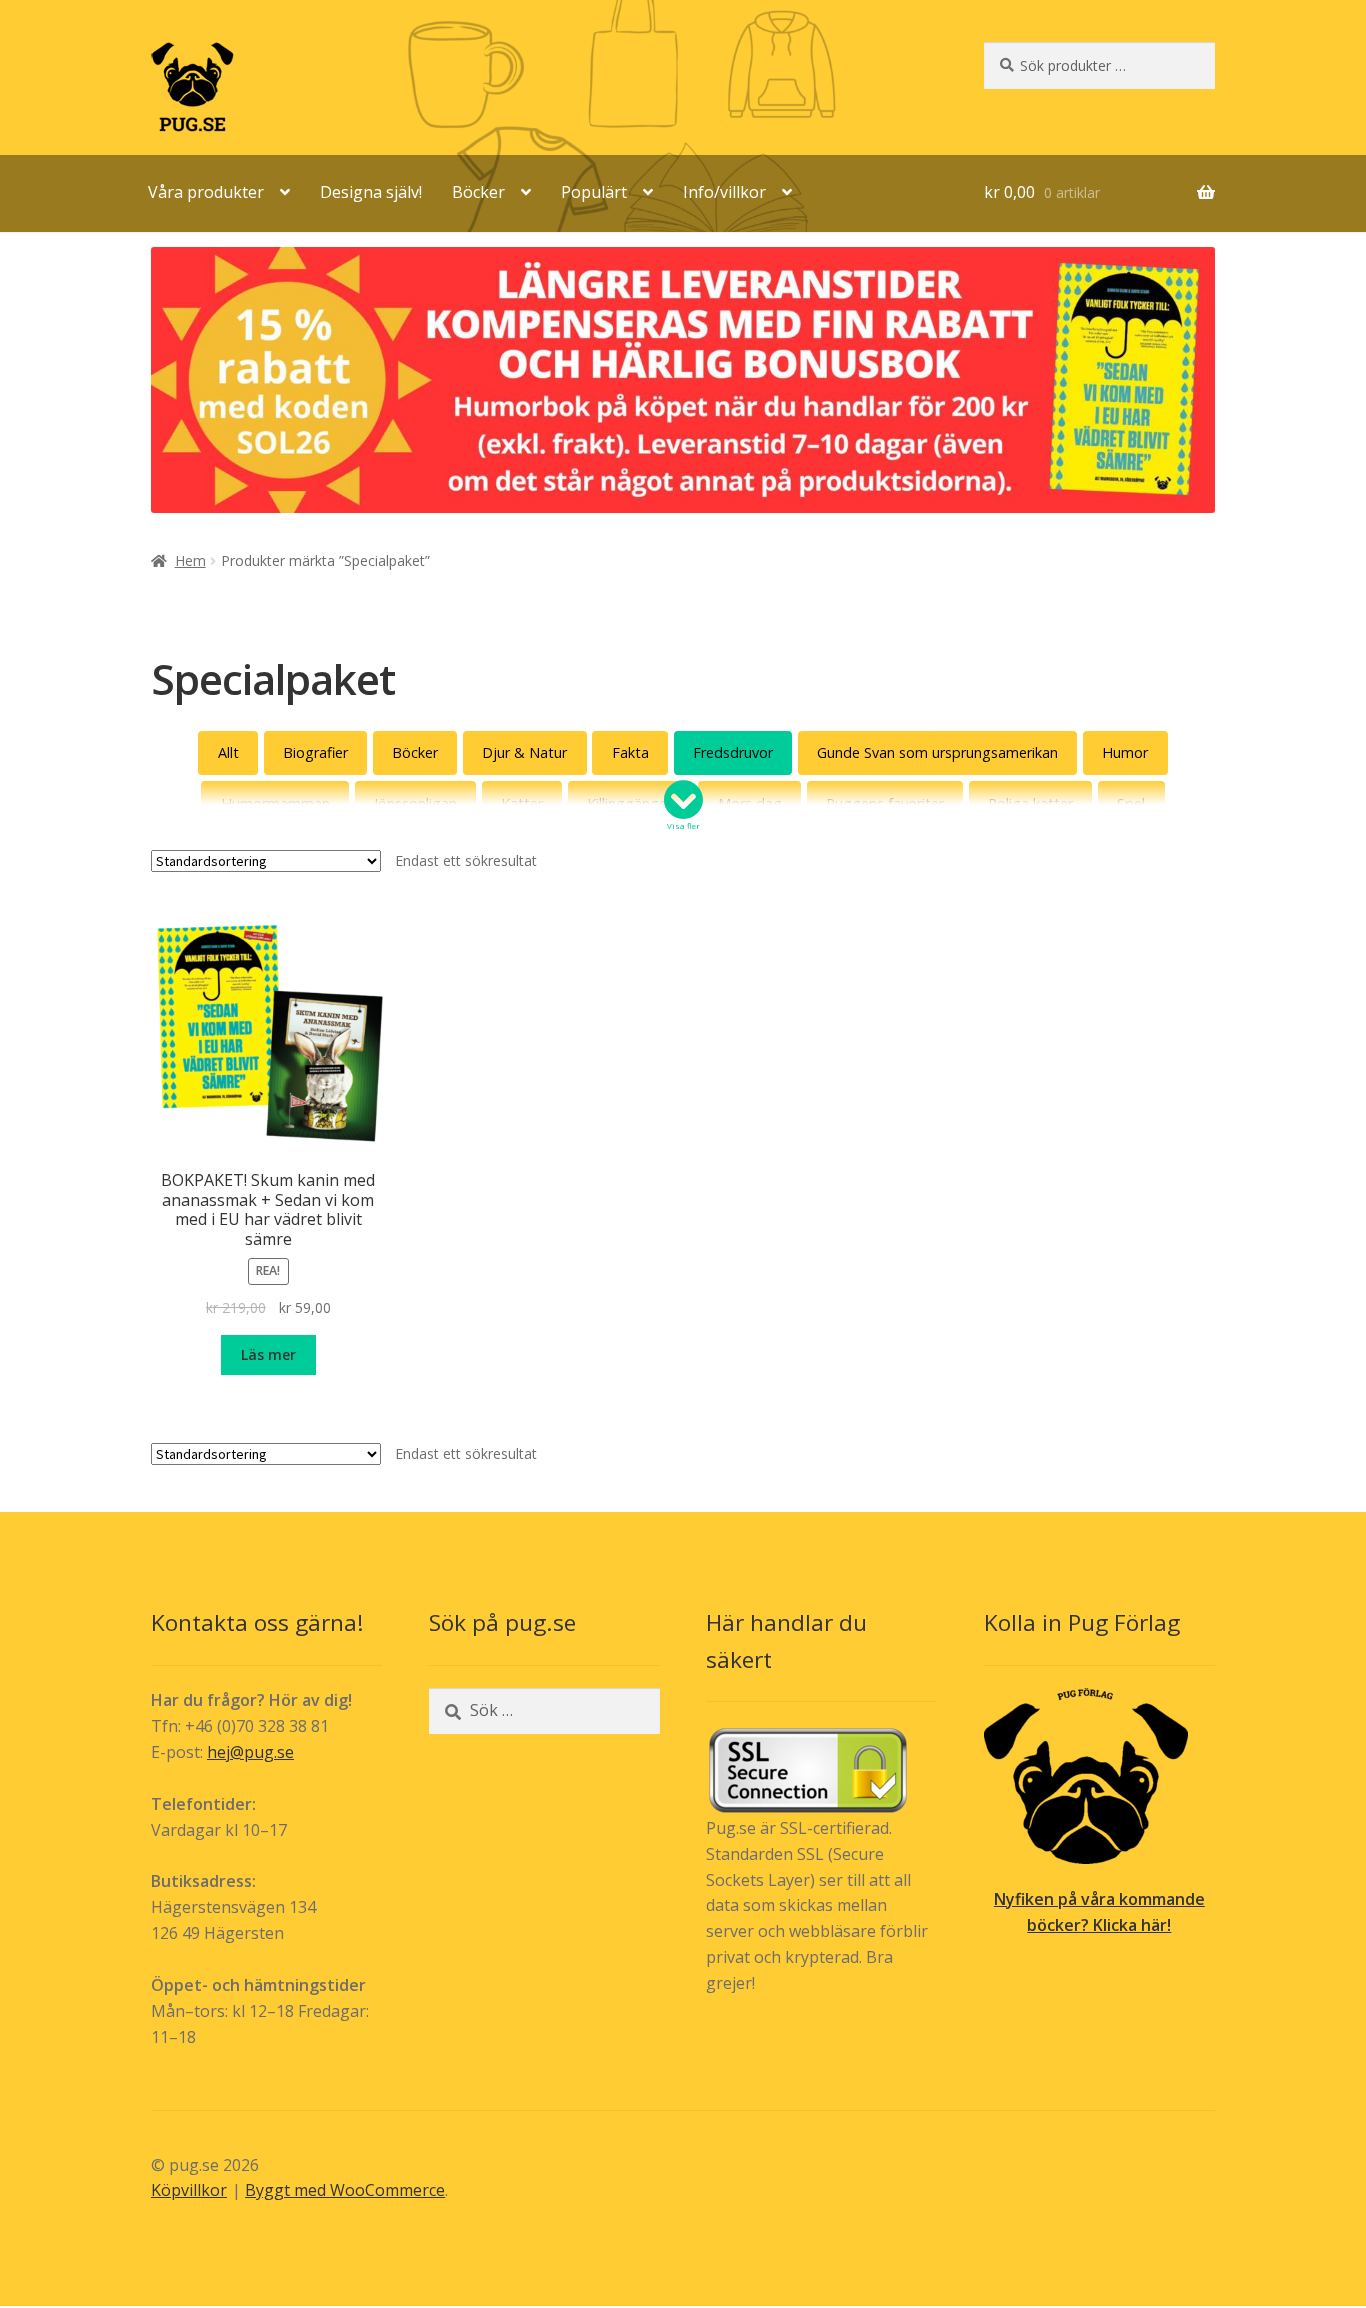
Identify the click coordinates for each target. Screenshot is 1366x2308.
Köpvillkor (189, 2190)
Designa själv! (371, 192)
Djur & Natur (524, 752)
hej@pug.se (250, 1752)
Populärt (594, 192)
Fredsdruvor (733, 752)
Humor (1125, 752)
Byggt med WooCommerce (345, 2190)
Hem (190, 560)
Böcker (478, 192)
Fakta (630, 752)
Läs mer (268, 1354)
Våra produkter (206, 192)
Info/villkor (724, 192)
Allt (228, 752)
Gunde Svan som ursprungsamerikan (937, 752)
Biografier (315, 752)
